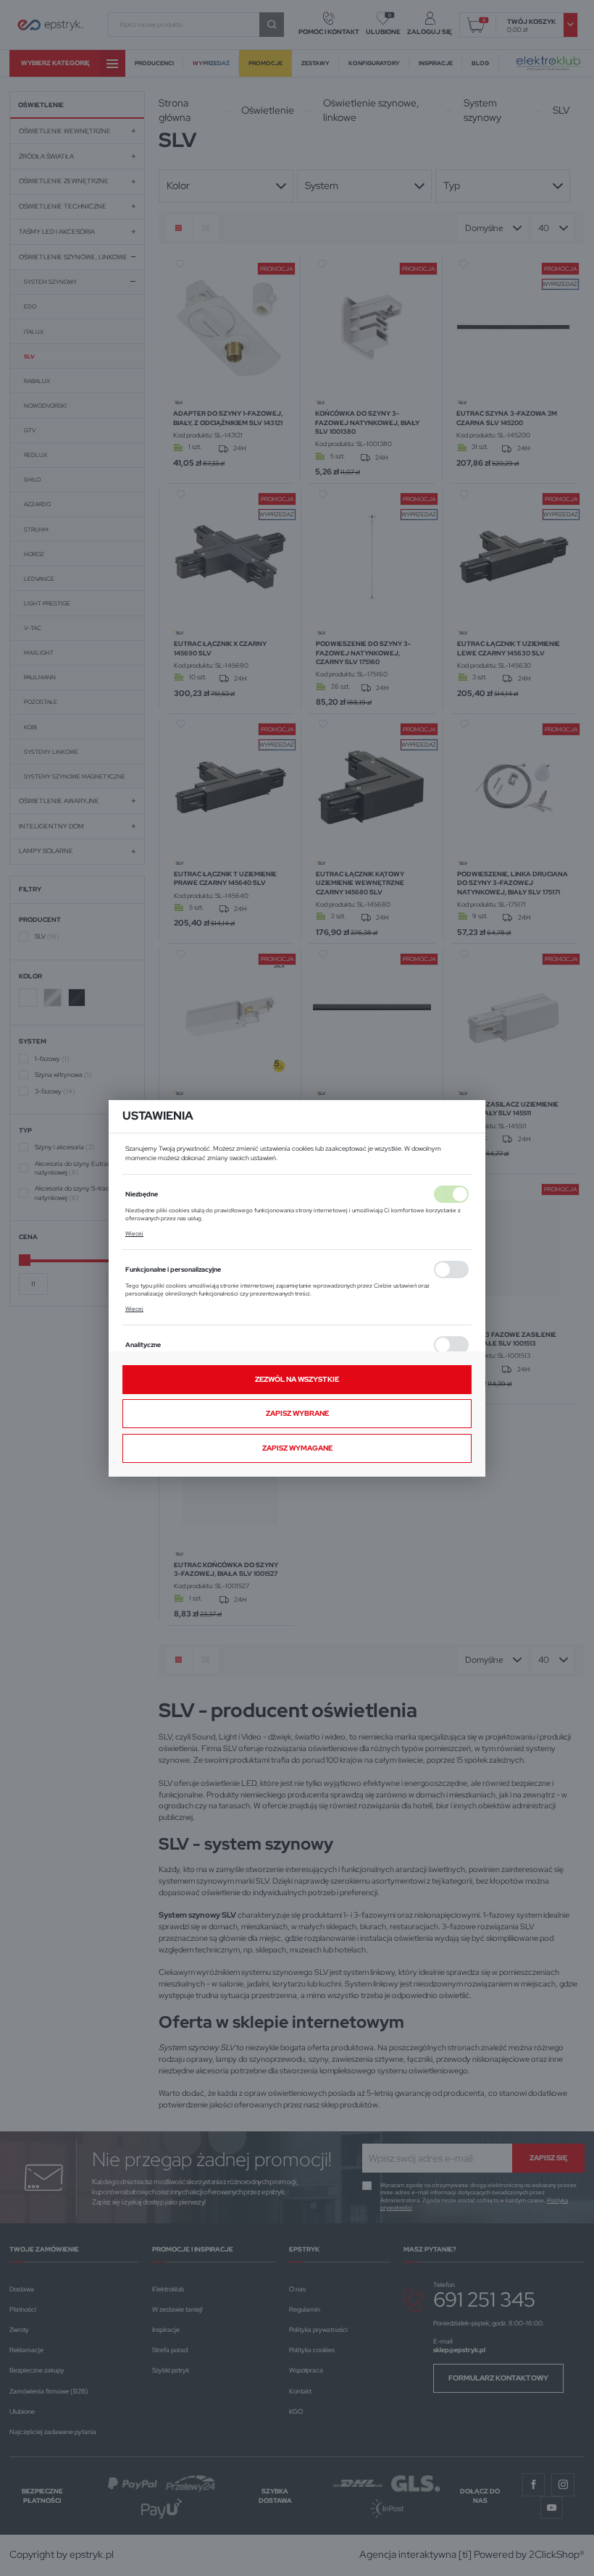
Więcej (134, 1233)
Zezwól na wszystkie (297, 1379)
